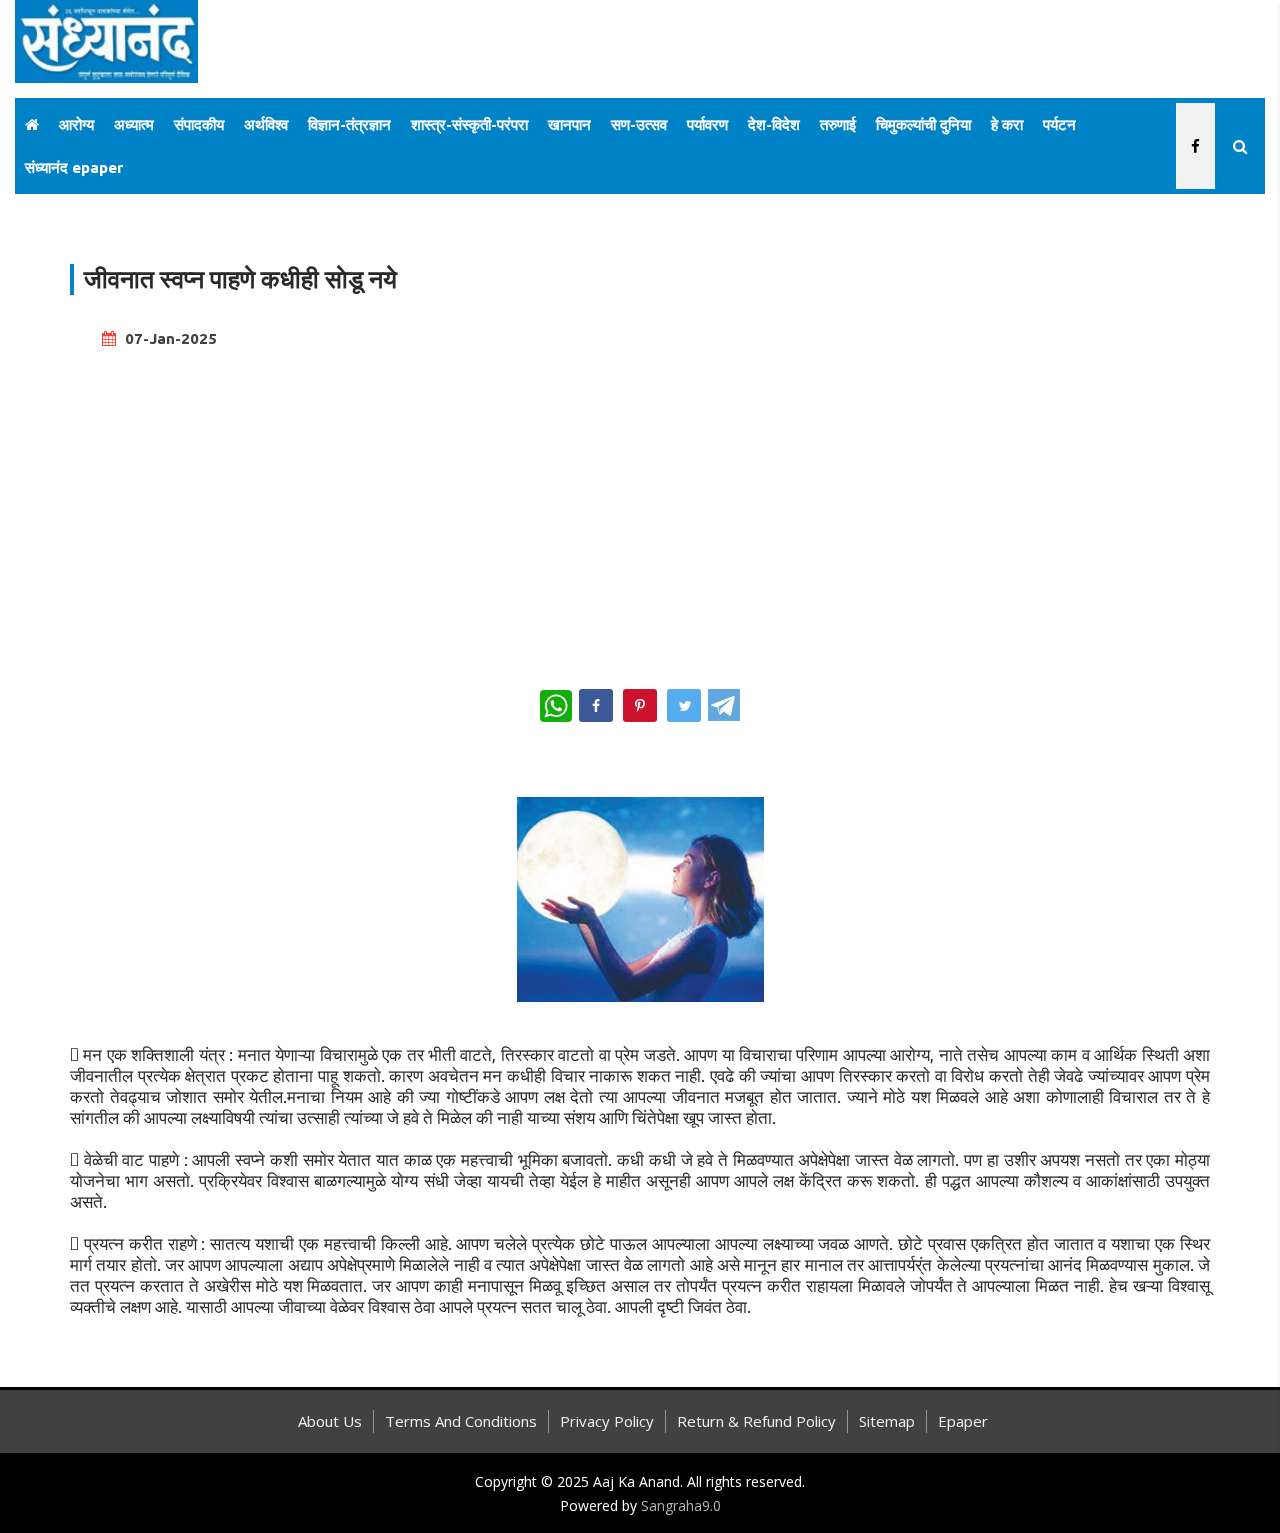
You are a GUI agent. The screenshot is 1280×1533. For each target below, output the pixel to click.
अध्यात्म (134, 124)
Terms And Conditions (461, 1421)
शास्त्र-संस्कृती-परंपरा (469, 124)
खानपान (569, 124)
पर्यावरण (707, 124)
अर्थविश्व (266, 124)
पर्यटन (1059, 124)
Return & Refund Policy (756, 1421)
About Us (330, 1421)
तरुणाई (838, 124)
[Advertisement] (640, 510)
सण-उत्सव (639, 124)
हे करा (1007, 124)
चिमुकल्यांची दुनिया (923, 124)
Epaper (963, 1421)
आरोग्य (76, 124)
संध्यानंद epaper (74, 167)
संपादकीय (199, 124)
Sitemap (887, 1421)
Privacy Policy (607, 1421)
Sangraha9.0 (681, 1505)
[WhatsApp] (556, 706)
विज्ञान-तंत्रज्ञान (349, 124)
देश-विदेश (774, 124)
